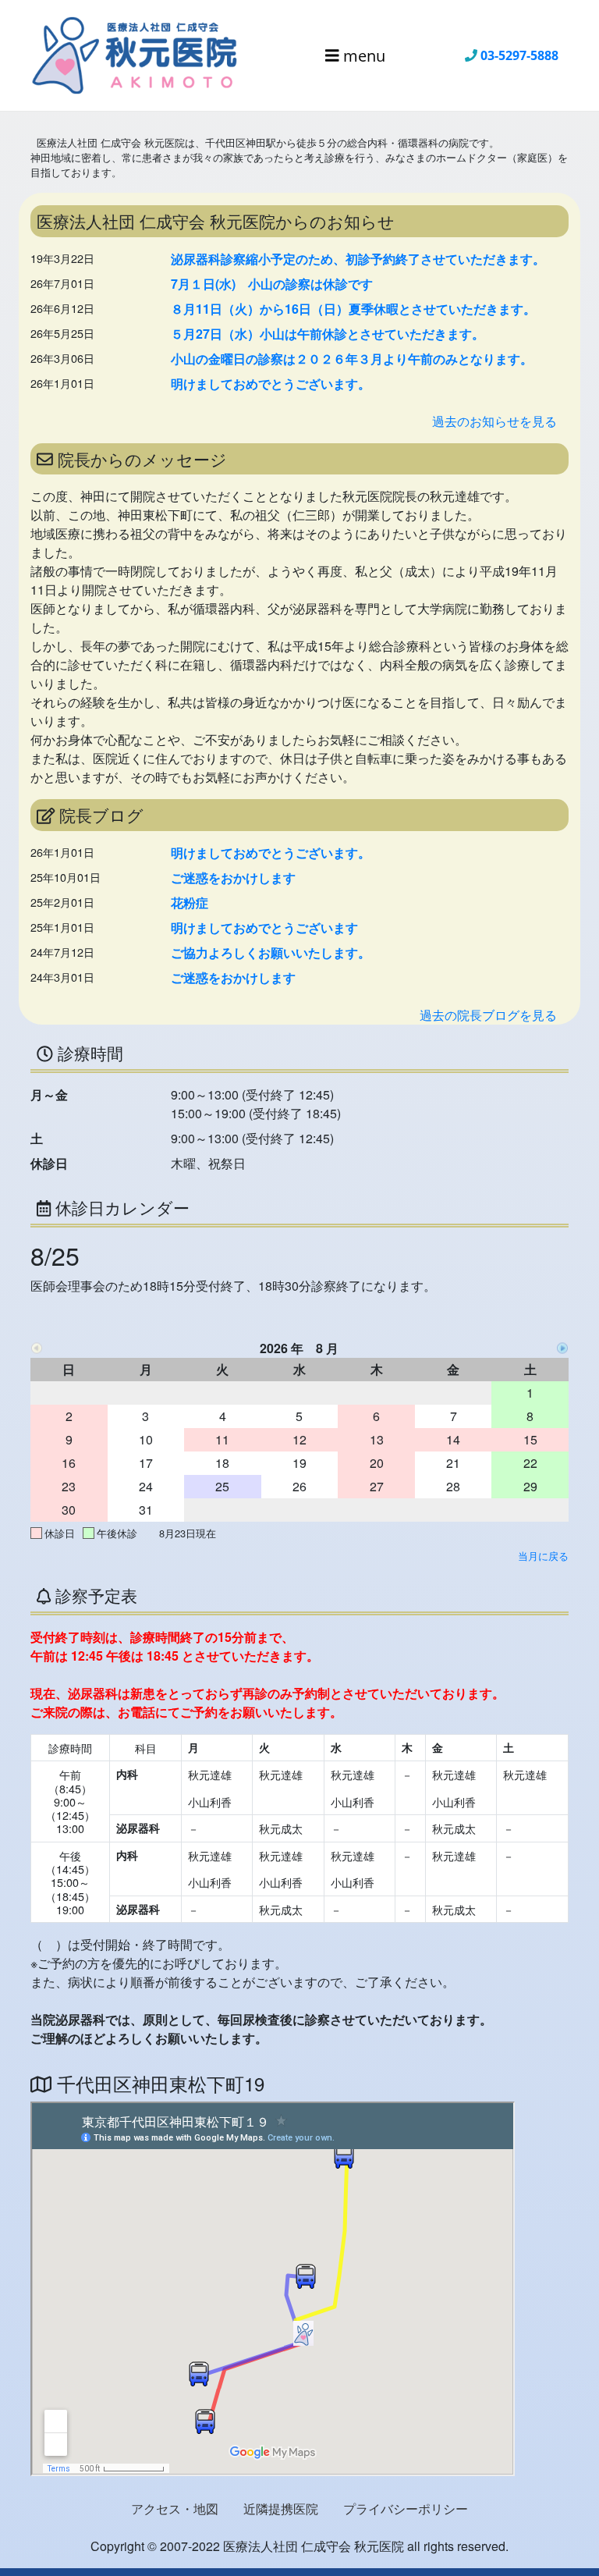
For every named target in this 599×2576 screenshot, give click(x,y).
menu (362, 55)
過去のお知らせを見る (494, 421)
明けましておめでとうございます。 (271, 384)
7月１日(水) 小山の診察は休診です (272, 284)
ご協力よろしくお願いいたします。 (271, 952)
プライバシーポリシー (406, 2508)
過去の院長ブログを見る (488, 1015)
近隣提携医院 (281, 2508)
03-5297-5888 (519, 55)
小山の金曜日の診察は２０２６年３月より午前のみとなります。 (352, 359)
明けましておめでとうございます (264, 927)
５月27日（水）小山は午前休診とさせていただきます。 (328, 334)
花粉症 (190, 902)
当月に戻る (543, 1556)
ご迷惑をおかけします (233, 878)
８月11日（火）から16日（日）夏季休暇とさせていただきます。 (353, 309)
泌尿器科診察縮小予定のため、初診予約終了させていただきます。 (358, 259)
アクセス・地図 (175, 2508)
